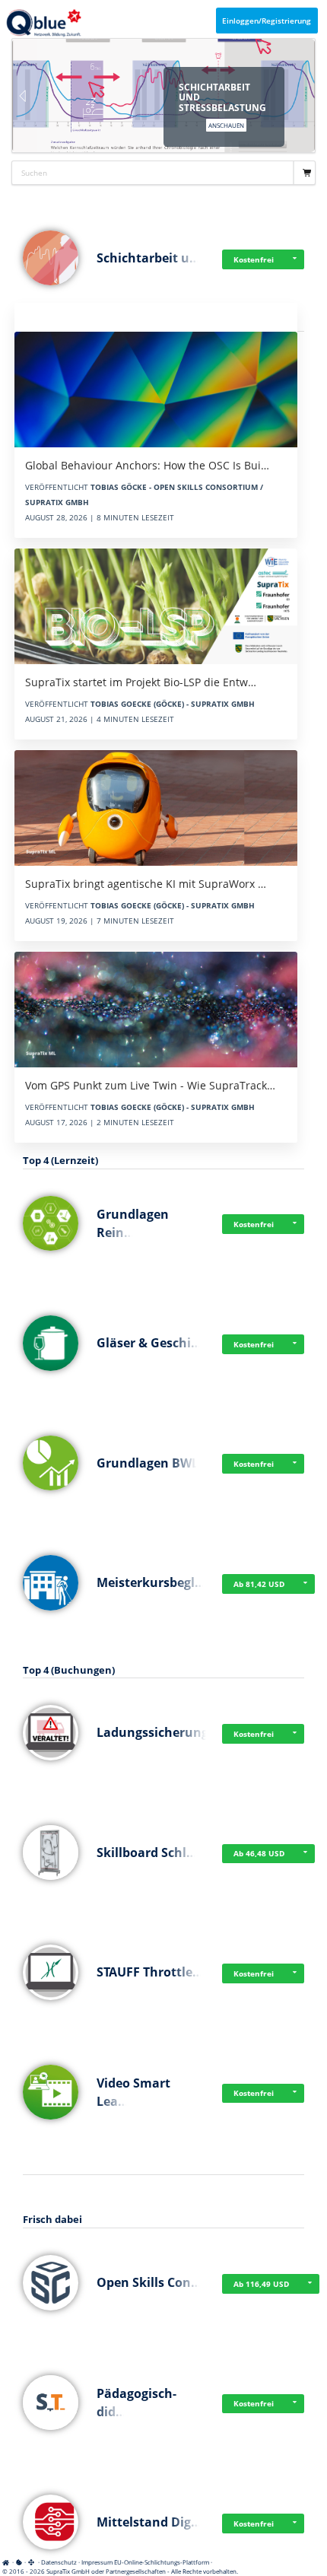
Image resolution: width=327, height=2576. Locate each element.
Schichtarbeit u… (148, 258)
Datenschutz (59, 2562)
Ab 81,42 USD (259, 1584)
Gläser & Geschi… (149, 1343)
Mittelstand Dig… (149, 2522)
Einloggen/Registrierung (267, 21)
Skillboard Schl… (147, 1852)
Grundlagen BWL (148, 1463)
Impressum (97, 2562)
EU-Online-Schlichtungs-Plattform (162, 2562)
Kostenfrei (254, 259)
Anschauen (226, 125)
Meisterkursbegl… (151, 1582)
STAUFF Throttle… (150, 1972)
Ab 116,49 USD (261, 2284)
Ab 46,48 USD (259, 1853)
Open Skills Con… (149, 2282)
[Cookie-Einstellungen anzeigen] (19, 2562)
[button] (294, 259)
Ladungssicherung (152, 1732)
